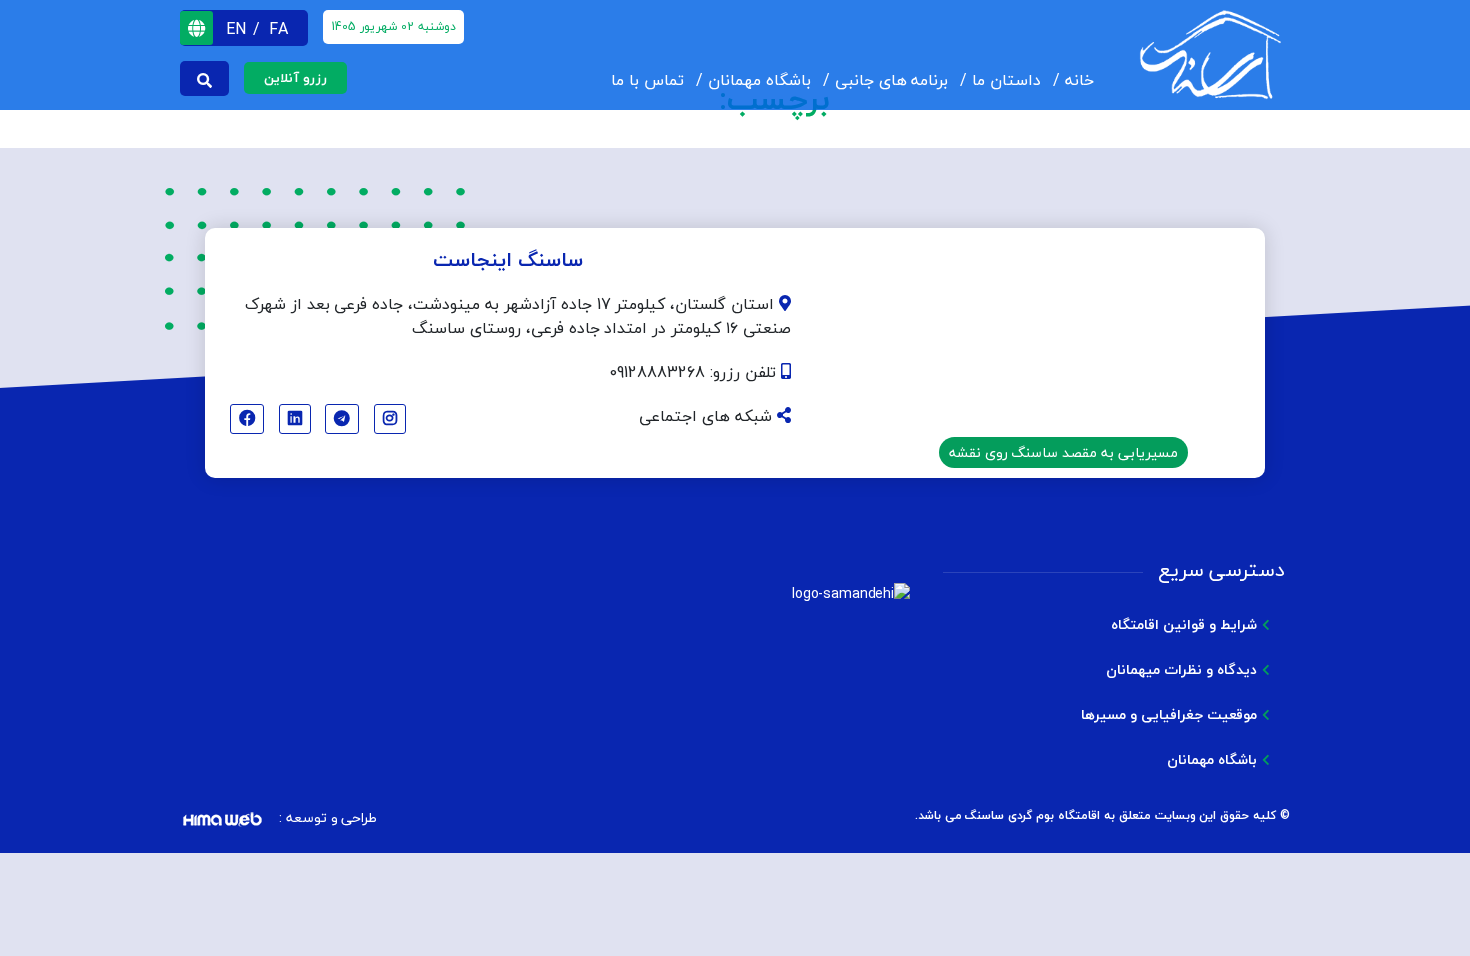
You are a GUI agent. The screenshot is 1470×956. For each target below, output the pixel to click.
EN (238, 29)
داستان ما (1006, 80)
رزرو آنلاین (295, 78)
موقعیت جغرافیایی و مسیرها (1169, 714)
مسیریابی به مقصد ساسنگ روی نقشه (1063, 452)
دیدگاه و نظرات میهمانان (1181, 669)
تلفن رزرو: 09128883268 (695, 372)
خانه (1079, 80)
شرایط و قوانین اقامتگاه (1184, 624)
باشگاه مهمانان (759, 80)
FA (278, 29)
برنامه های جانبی (892, 80)
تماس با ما (647, 80)
